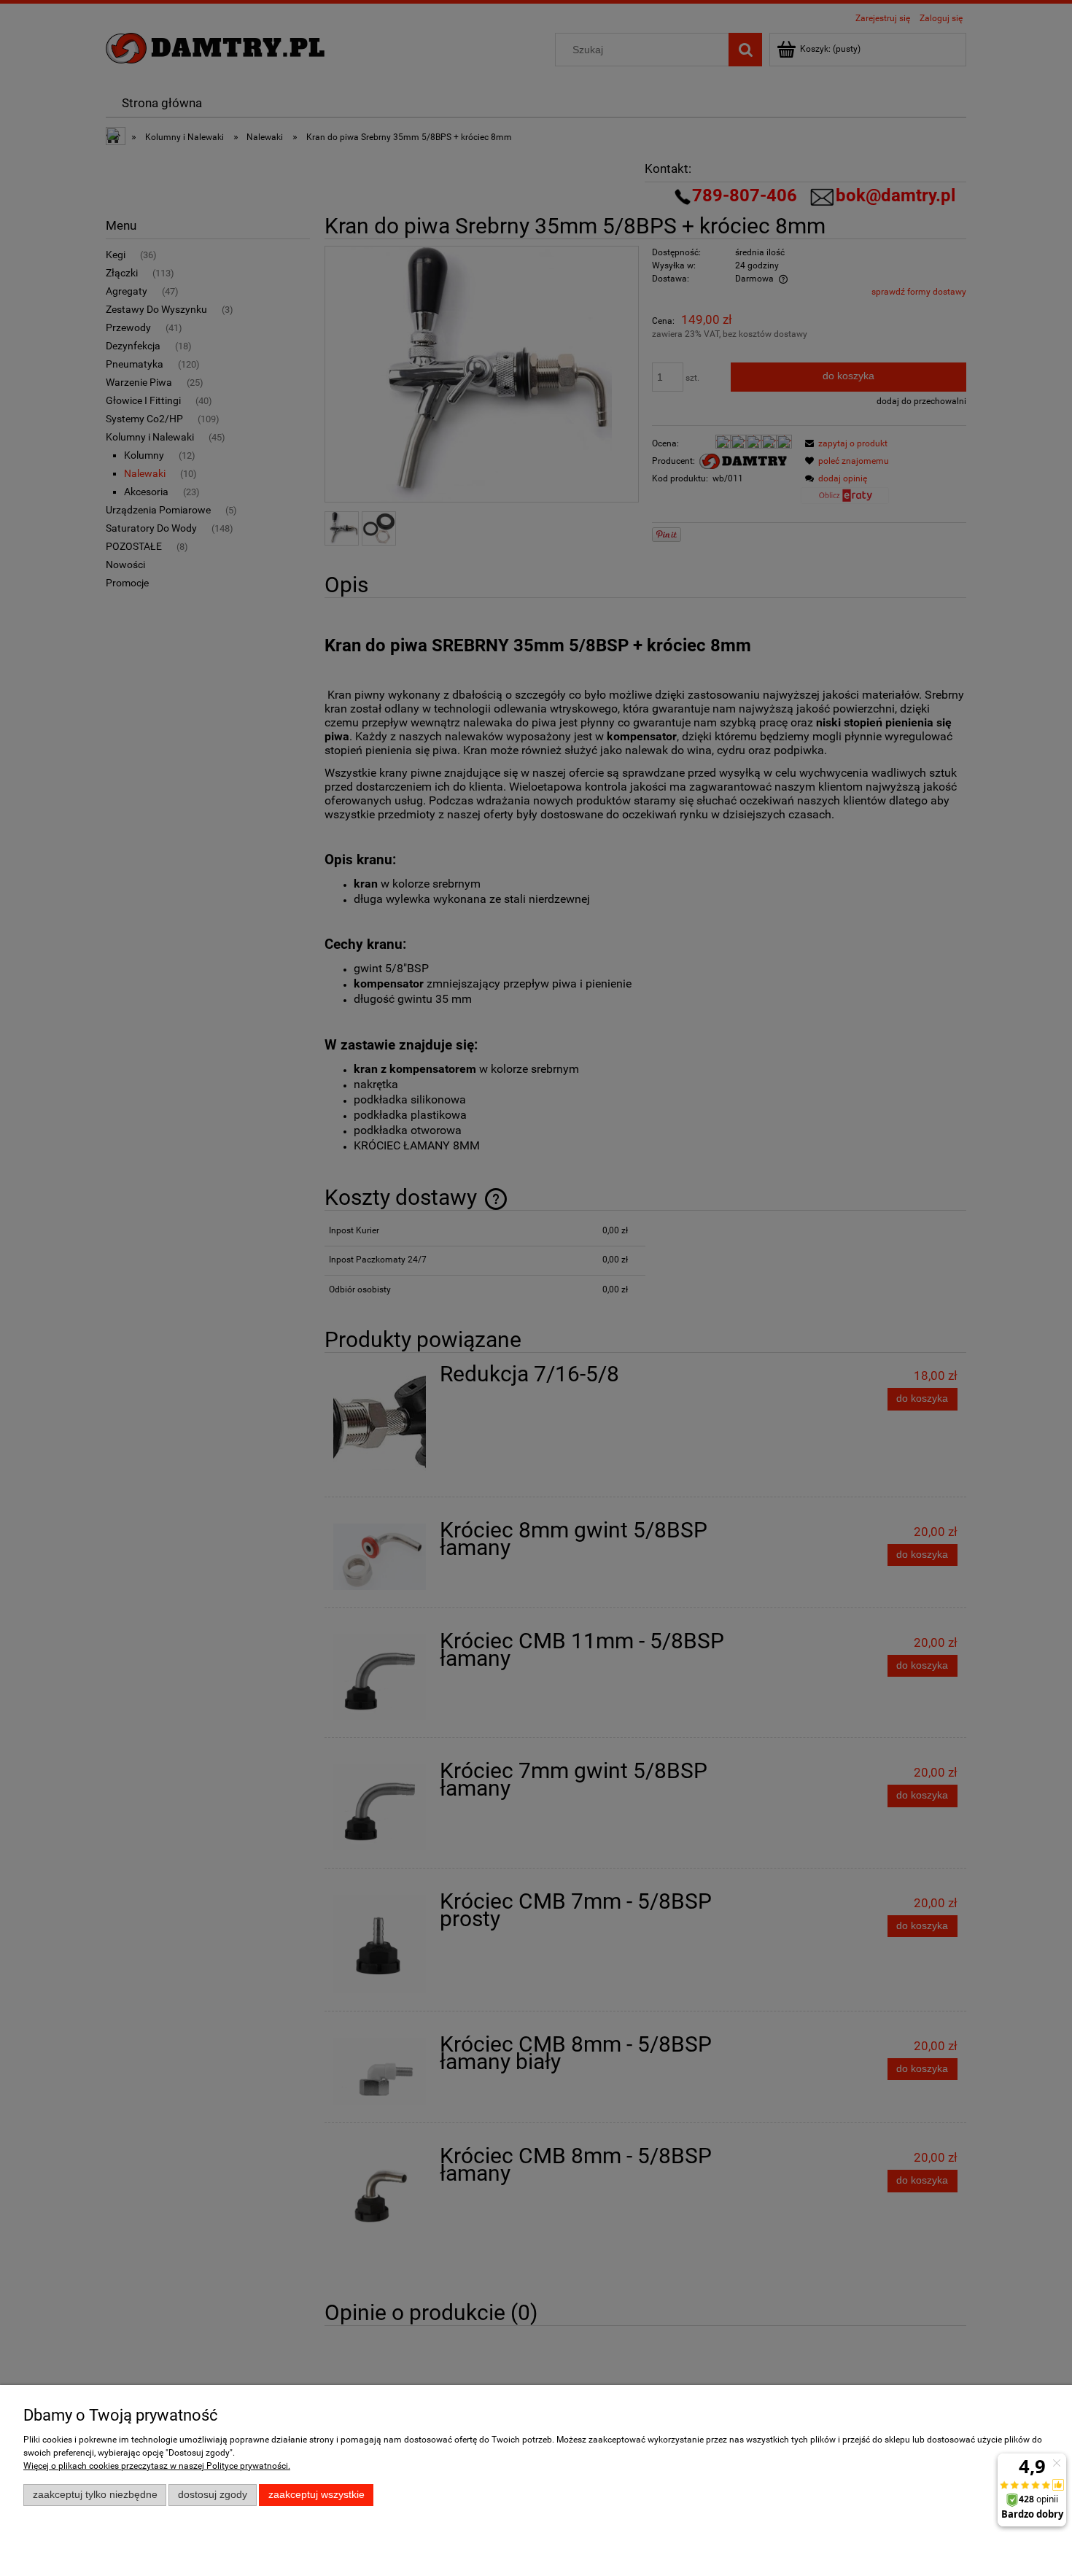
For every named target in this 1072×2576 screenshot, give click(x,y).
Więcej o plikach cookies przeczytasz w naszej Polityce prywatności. (157, 2466)
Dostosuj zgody (213, 2495)
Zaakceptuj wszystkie (316, 2495)
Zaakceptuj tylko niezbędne (95, 2495)
